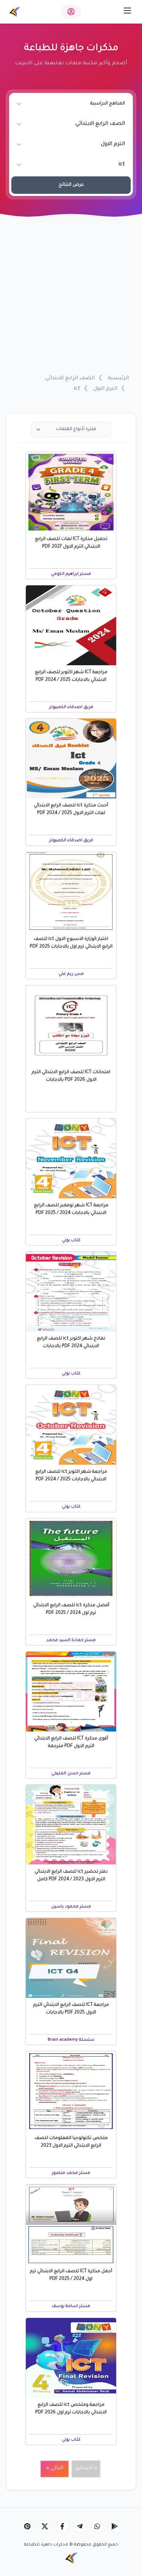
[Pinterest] (27, 2526)
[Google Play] (115, 2526)
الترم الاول (105, 389)
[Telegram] (80, 2526)
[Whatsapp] (97, 2526)
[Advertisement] (71, 295)
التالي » (55, 2468)
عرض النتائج (71, 185)
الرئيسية (118, 379)
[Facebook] (62, 2526)
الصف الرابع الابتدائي (70, 379)
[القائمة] (127, 11)
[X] (45, 2526)
